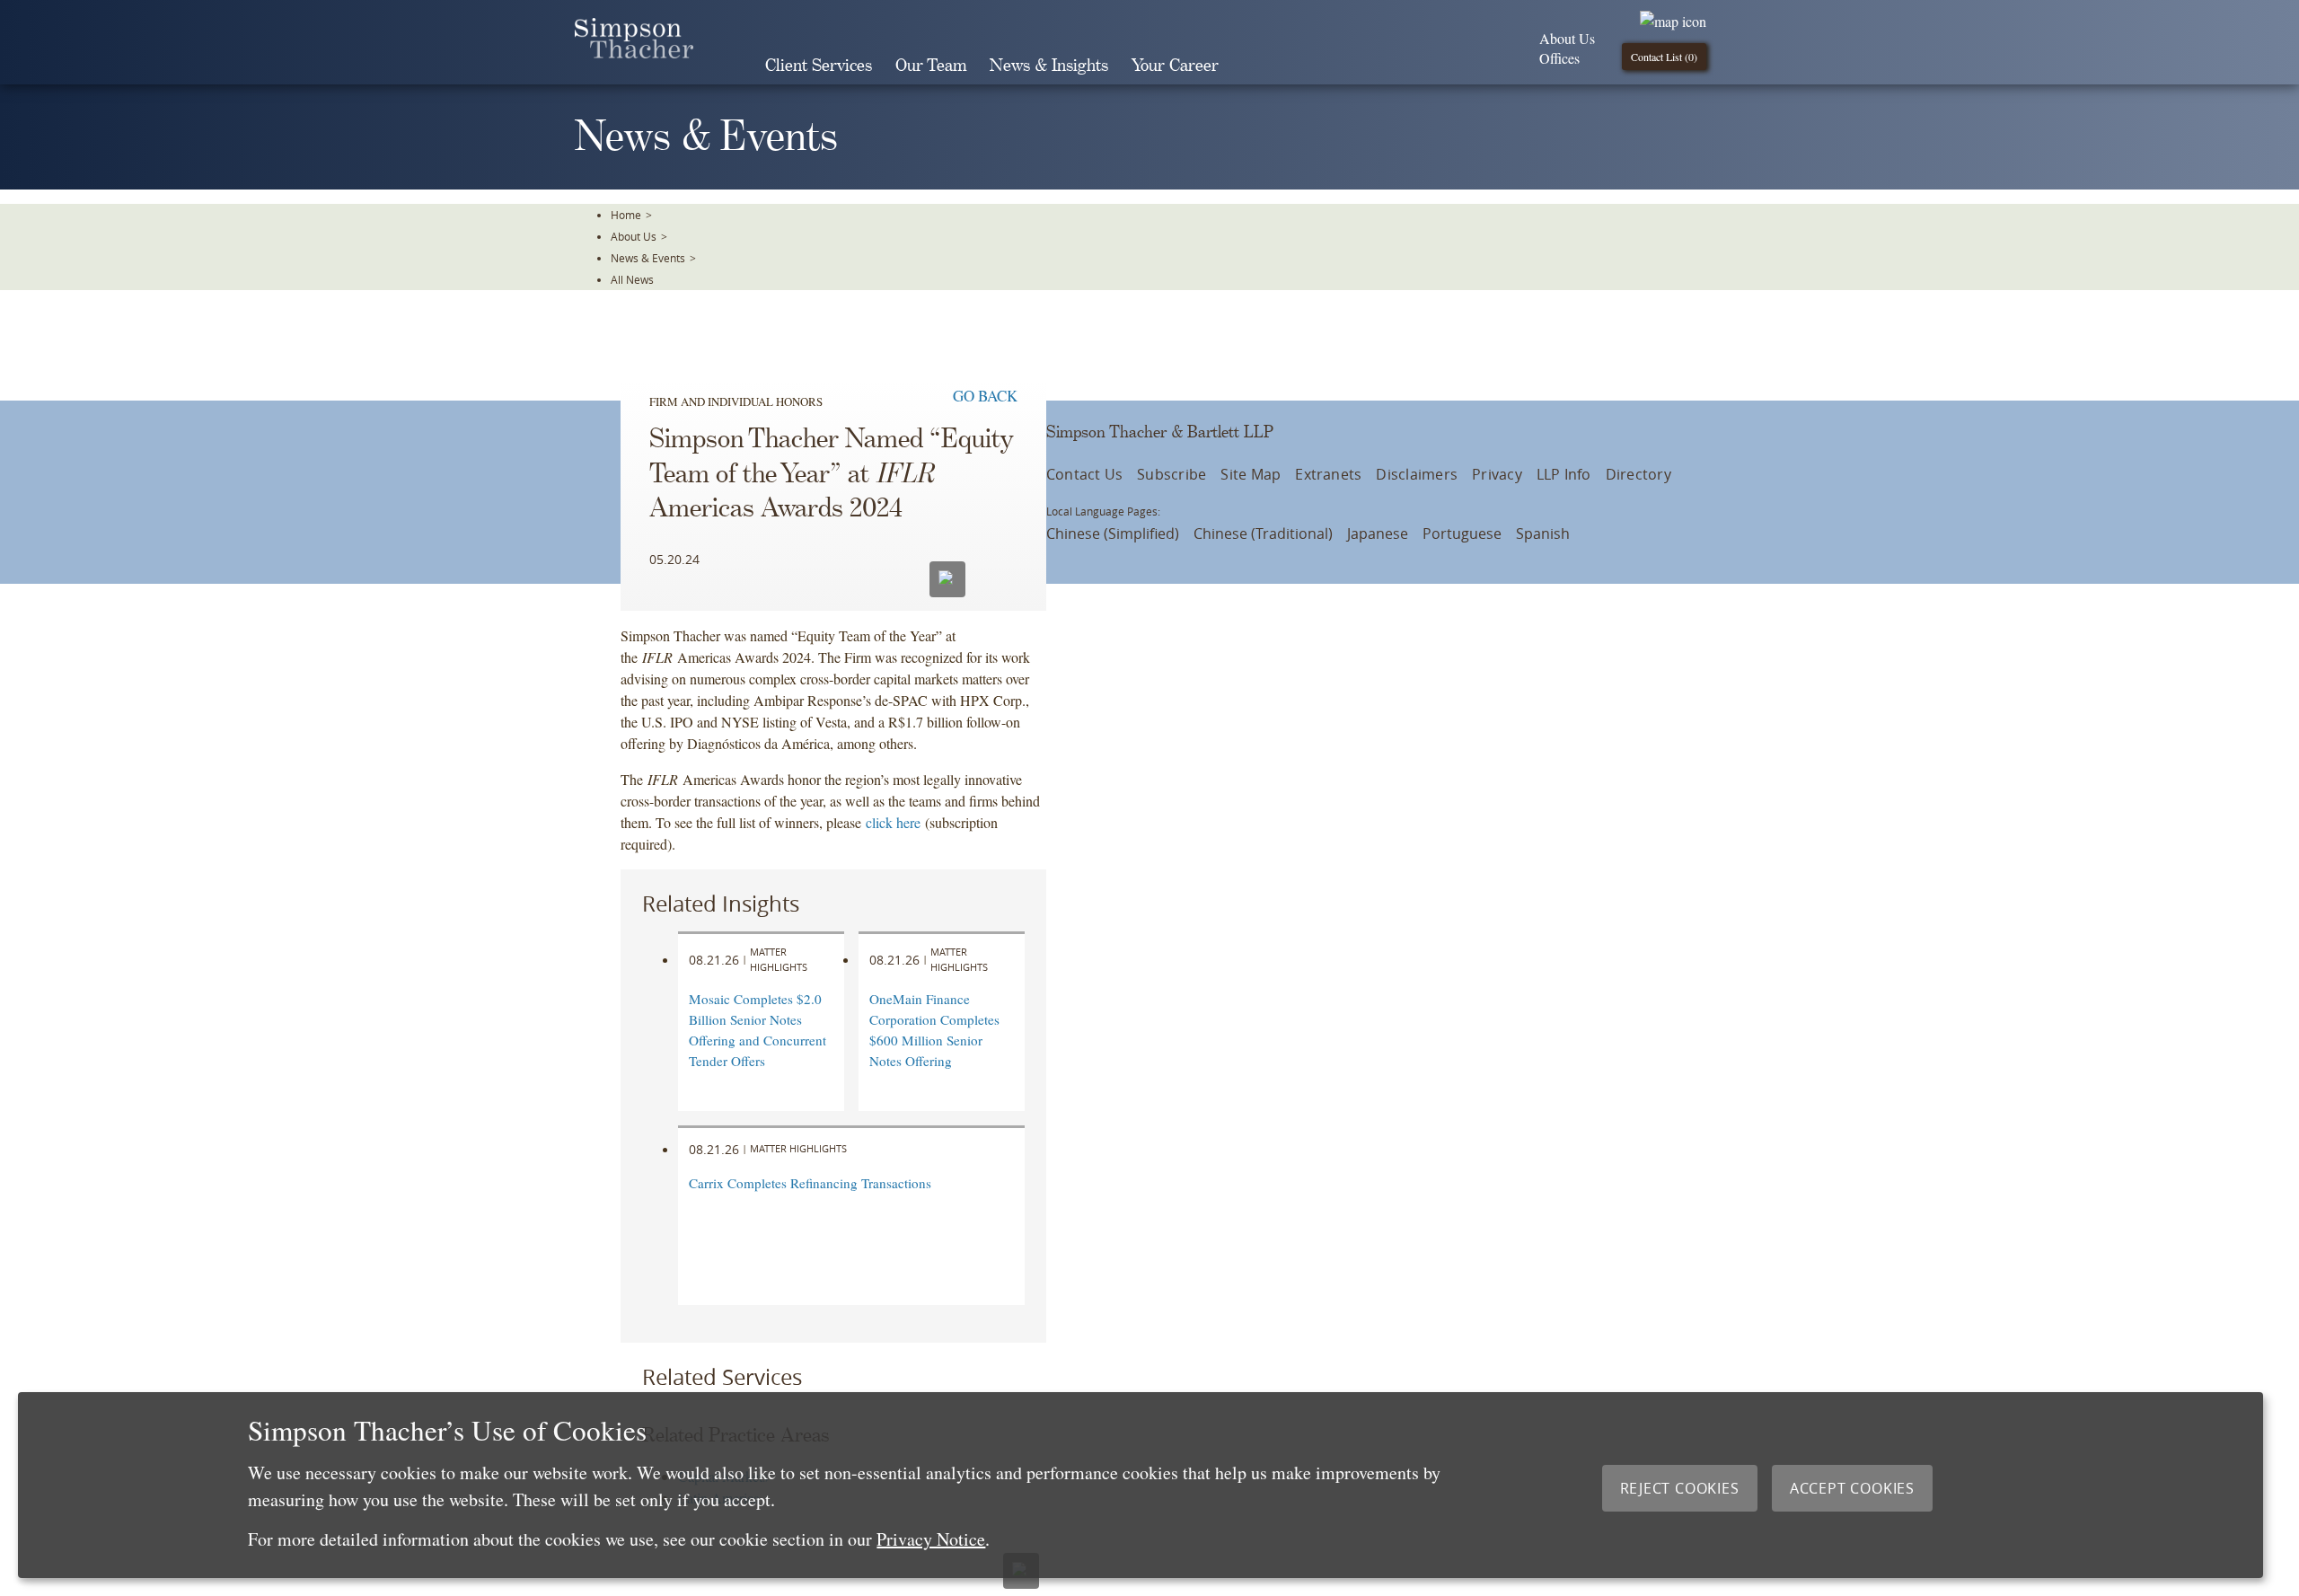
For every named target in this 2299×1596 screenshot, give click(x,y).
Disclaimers (1417, 474)
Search (1255, 66)
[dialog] (1141, 1485)
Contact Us (1084, 474)
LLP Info (1564, 474)
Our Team (931, 66)
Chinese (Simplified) (1113, 533)
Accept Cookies (1852, 1488)
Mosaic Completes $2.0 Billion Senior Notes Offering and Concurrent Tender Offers (758, 1029)
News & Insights (1049, 66)
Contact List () (1664, 57)
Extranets (1328, 474)
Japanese (1378, 533)
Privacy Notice (931, 1539)
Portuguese (1462, 533)
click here (893, 822)
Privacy (1497, 474)
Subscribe (1172, 474)
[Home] (634, 53)
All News (632, 279)
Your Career (1175, 66)
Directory (1638, 474)
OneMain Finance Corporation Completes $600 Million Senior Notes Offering (934, 1029)
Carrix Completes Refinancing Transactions (810, 1183)
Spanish (1543, 533)
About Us (1567, 38)
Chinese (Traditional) (1263, 533)
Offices (1559, 58)
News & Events (648, 258)
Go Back (985, 396)
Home (626, 215)
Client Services (819, 66)
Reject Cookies (1680, 1488)
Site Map (1251, 474)
